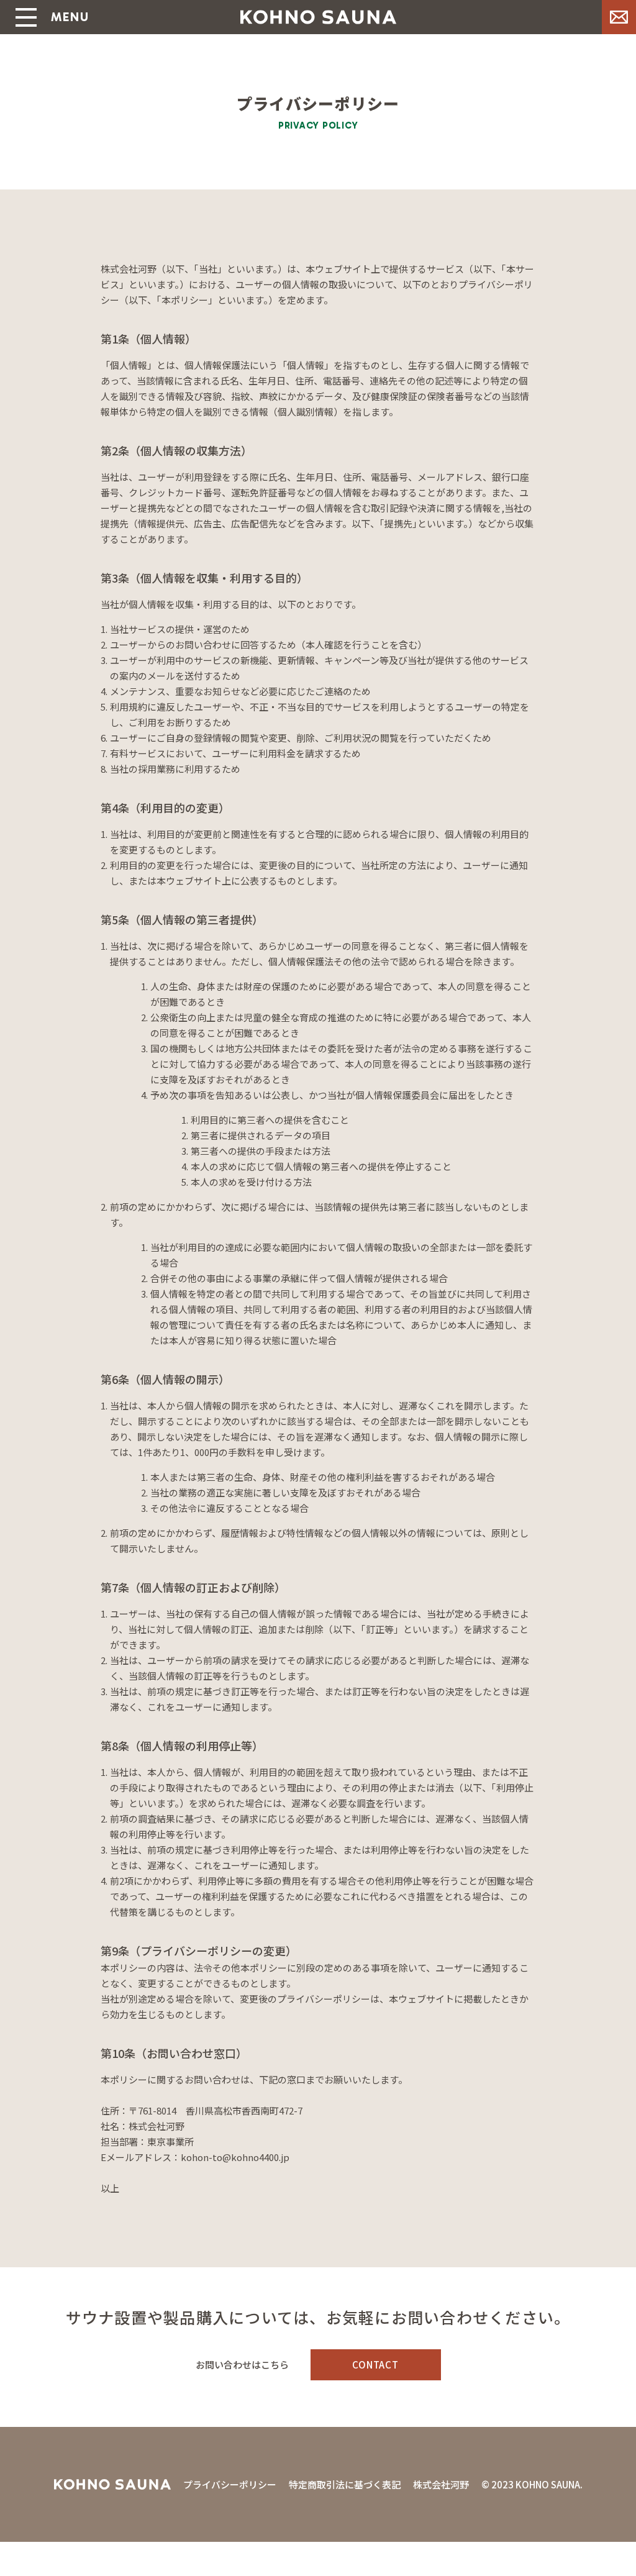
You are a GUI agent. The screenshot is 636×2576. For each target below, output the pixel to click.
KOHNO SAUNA (318, 17)
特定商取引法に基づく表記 (345, 2484)
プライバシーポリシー (230, 2484)
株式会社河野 (441, 2484)
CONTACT (375, 2364)
